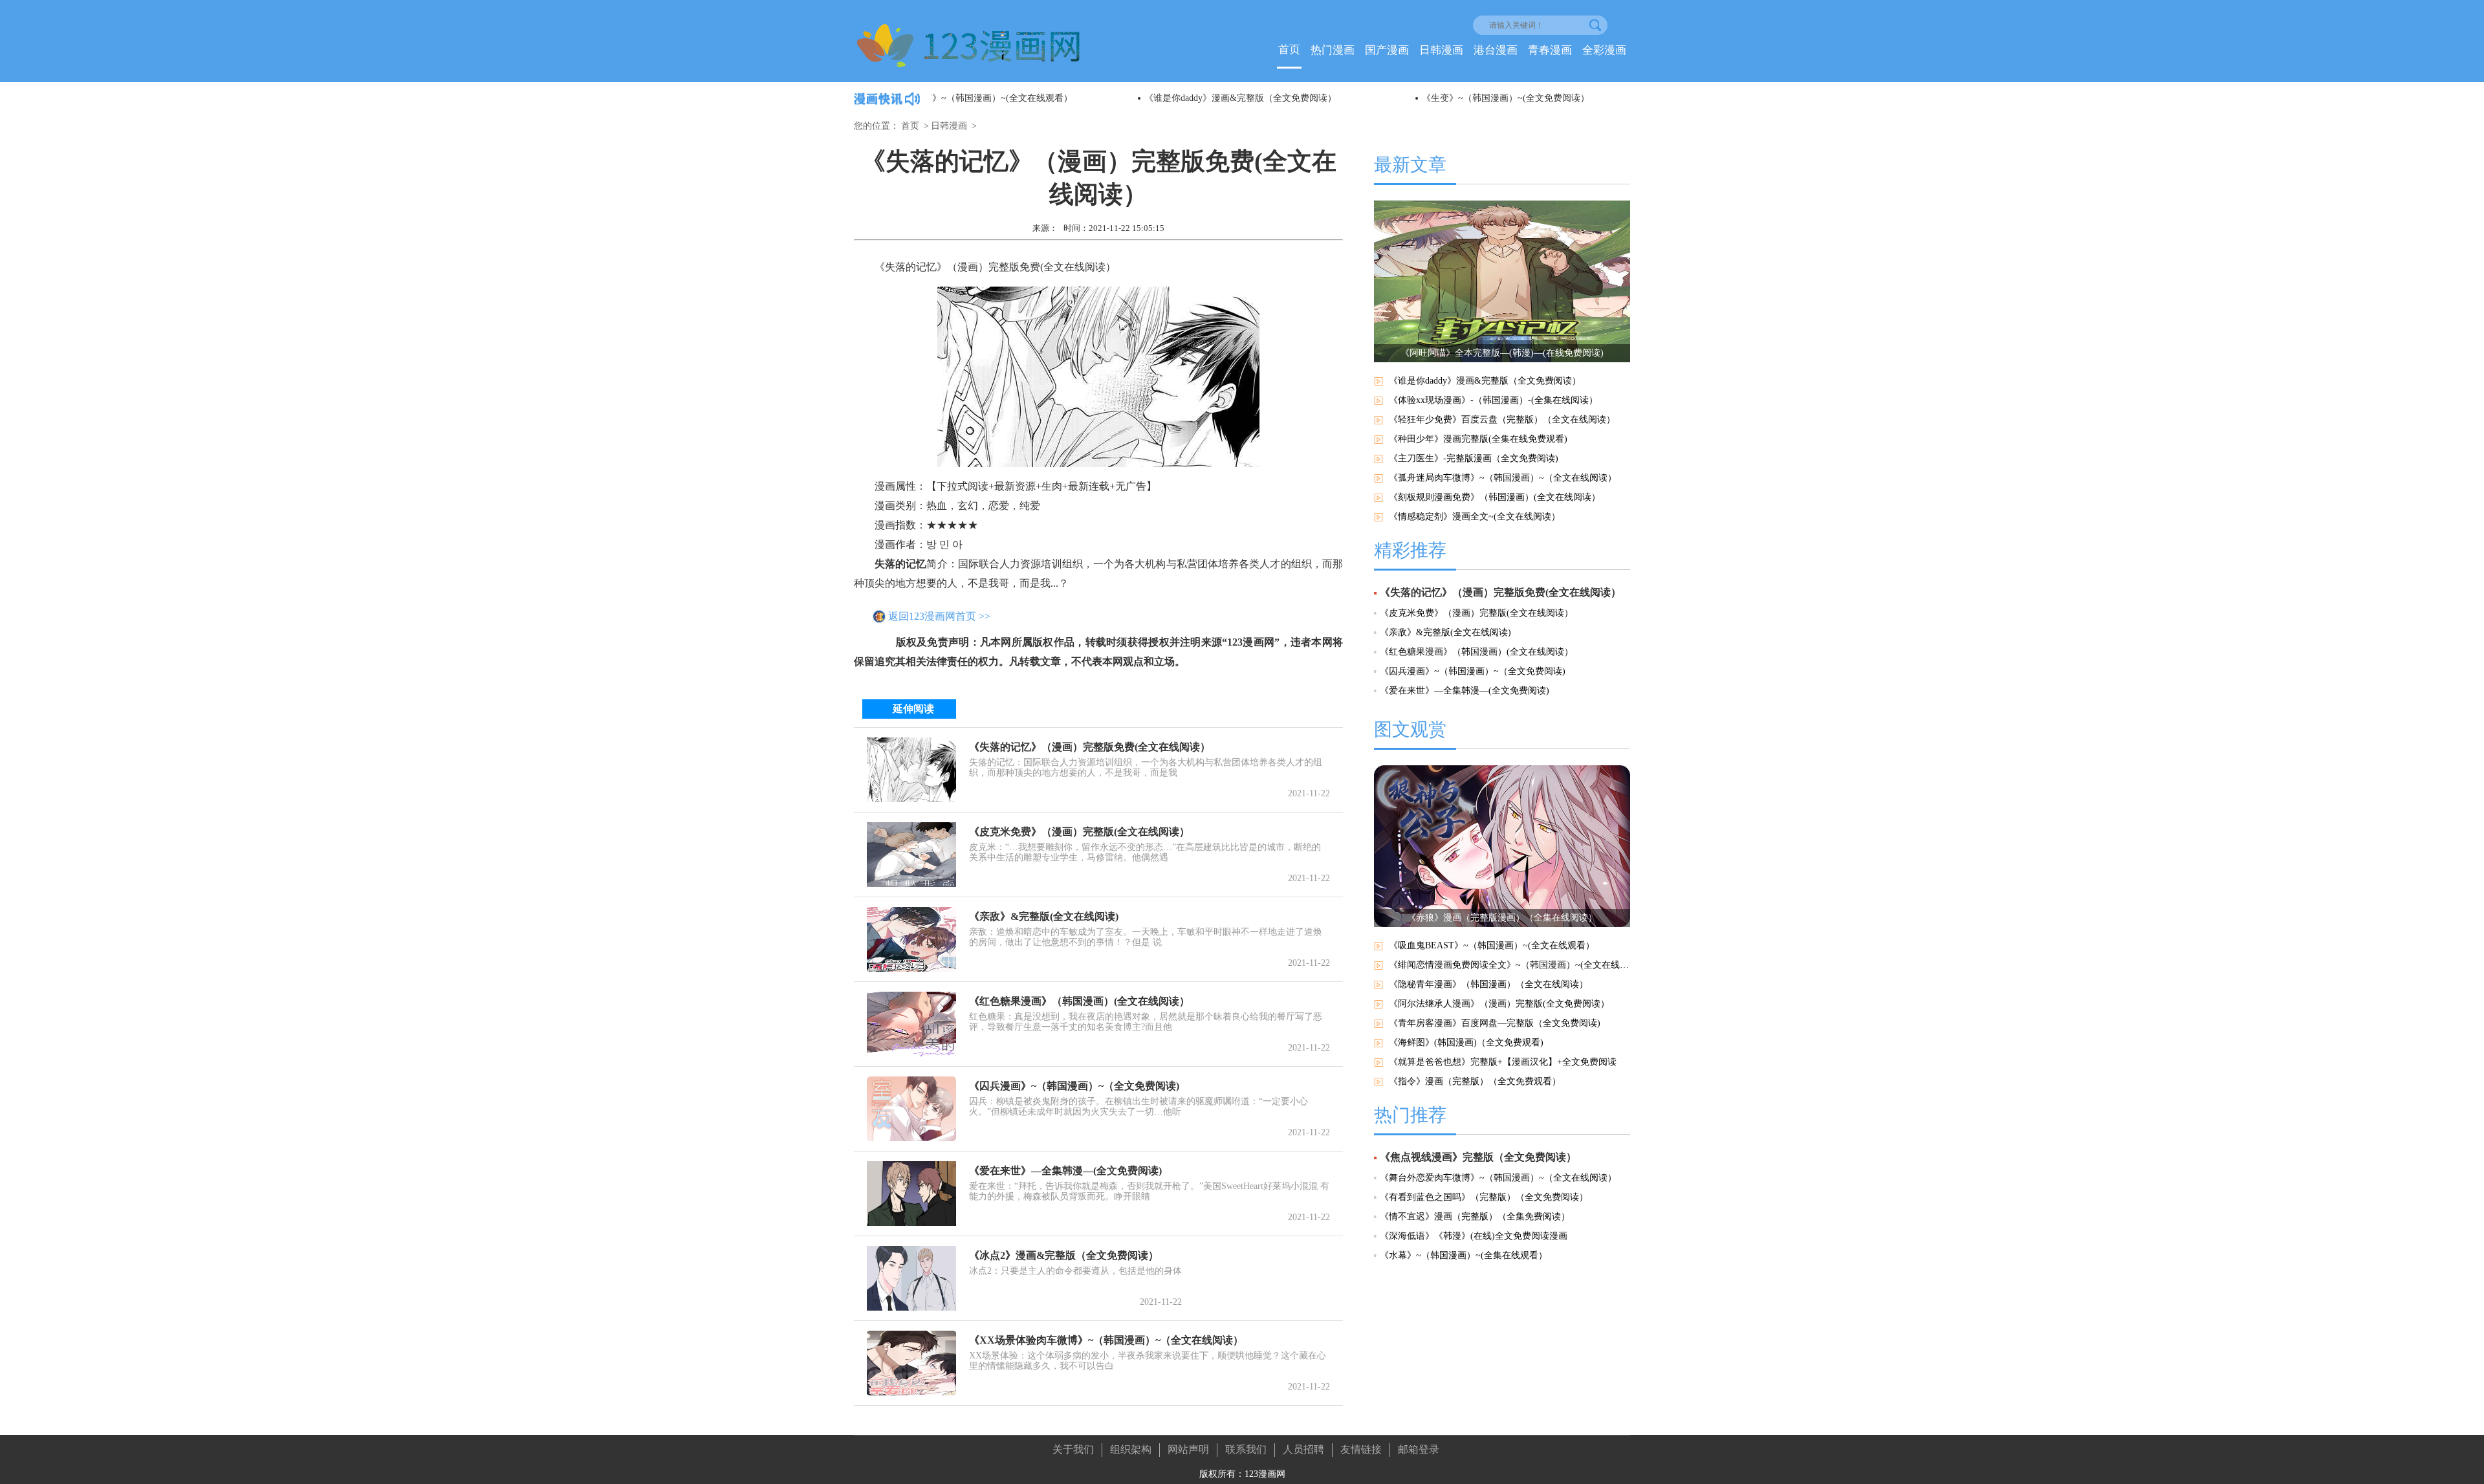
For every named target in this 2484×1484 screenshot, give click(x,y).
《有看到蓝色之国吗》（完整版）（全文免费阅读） (1484, 1197)
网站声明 (1188, 1449)
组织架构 (1131, 1449)
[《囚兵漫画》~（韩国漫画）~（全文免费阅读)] (911, 1109)
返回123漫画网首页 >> (939, 616)
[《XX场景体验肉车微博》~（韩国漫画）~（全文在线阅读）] (911, 1363)
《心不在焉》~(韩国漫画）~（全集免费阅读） (1586, 98)
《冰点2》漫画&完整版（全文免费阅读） (1064, 1255)
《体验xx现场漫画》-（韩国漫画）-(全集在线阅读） (1493, 400)
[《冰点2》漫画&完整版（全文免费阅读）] (911, 1278)
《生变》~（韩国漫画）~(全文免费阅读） (1299, 98)
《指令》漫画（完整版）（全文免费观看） (1475, 1081)
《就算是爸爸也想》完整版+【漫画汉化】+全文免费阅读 (1503, 1062)
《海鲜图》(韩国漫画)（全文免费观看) (1466, 1042)
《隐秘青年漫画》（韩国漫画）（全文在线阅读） (1488, 984)
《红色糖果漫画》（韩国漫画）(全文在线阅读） (1079, 1001)
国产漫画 (1387, 50)
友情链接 (1361, 1449)
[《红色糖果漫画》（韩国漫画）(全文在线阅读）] (911, 1024)
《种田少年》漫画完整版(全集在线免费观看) (1478, 439)
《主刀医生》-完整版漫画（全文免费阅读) (1474, 458)
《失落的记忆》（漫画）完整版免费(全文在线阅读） (1090, 747)
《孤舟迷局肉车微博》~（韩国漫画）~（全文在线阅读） (1503, 478)
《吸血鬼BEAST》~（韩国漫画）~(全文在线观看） (1492, 945)
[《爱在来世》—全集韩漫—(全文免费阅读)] (911, 1194)
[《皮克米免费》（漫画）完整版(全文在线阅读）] (911, 855)
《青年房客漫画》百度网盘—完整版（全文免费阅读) (1495, 1023)
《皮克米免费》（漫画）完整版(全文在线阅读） (1079, 832)
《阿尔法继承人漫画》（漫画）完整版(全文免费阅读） (1499, 1004)
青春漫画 (1550, 50)
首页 (1289, 49)
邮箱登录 (1419, 1449)
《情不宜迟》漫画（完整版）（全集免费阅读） (1475, 1217)
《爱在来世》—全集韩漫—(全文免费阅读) (1065, 1171)
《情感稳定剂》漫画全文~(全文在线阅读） (1475, 517)
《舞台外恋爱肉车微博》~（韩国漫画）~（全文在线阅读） (1498, 1178)
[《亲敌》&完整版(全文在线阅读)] (911, 939)
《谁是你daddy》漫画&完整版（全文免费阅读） (1034, 98)
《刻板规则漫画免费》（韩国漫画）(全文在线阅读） (1495, 497)
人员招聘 (1303, 1449)
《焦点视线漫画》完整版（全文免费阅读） (1478, 1157)
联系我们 (1246, 1449)
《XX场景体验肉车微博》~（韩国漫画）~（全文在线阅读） (1106, 1340)
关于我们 (1073, 1449)
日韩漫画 (1441, 50)
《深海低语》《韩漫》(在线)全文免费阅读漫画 (1474, 1236)
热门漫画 (1333, 50)
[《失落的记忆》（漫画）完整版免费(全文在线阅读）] (911, 770)
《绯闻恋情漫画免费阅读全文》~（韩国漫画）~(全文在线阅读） (1509, 965)
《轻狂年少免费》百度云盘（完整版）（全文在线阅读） (1502, 420)
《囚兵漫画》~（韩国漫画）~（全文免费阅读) (1074, 1086)
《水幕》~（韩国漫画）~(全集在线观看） (1464, 1255)
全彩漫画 (1604, 50)
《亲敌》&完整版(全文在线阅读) (1044, 916)
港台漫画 (1496, 50)
